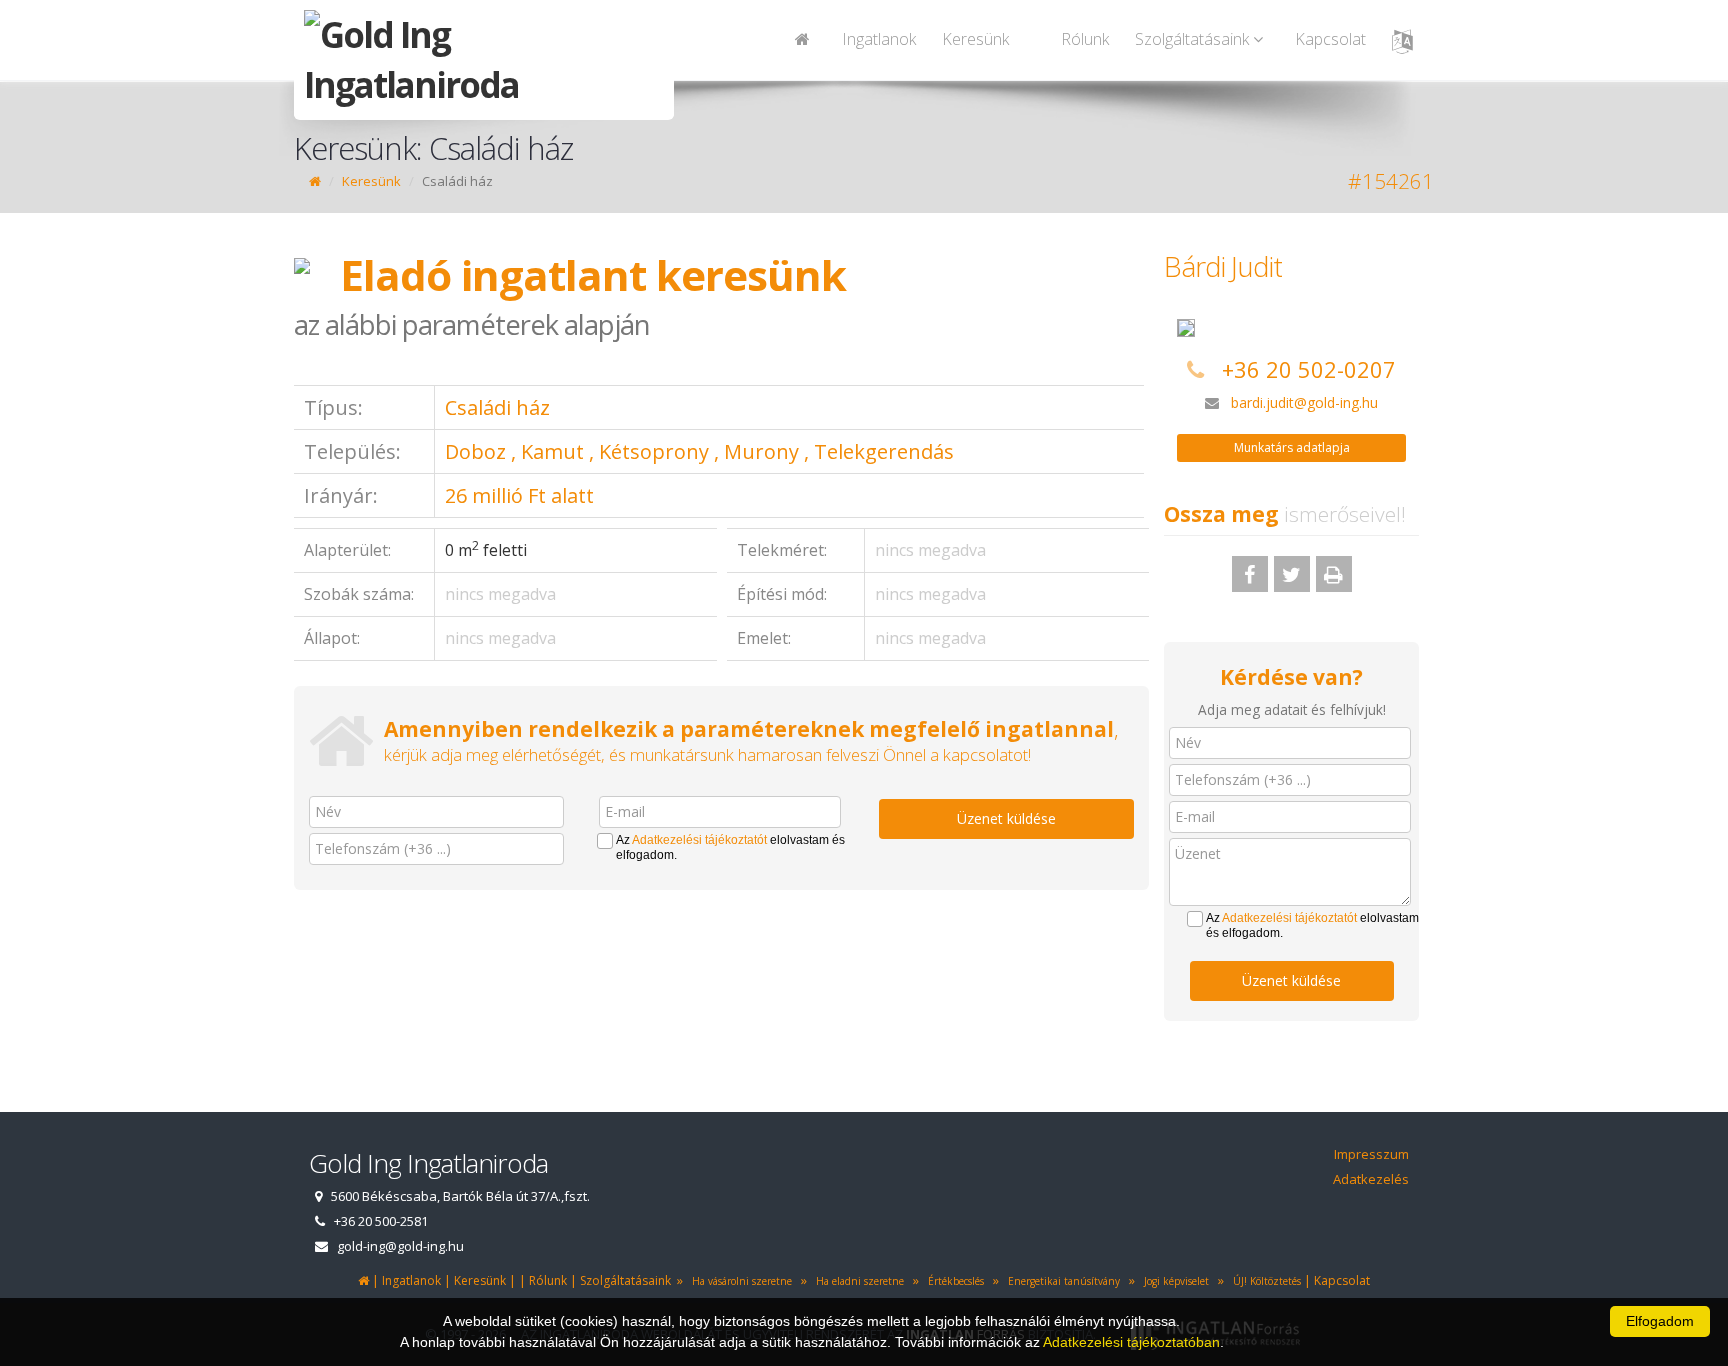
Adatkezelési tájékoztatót (699, 840)
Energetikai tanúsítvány (1061, 1281)
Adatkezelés (1371, 1179)
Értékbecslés (953, 1281)
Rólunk (1085, 39)
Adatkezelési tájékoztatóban (1131, 1342)
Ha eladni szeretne (857, 1281)
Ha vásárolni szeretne (739, 1281)
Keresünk (975, 39)
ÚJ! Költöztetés (1264, 1281)
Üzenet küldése (1006, 818)
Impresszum (1371, 1154)
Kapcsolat (1330, 39)
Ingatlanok (879, 39)
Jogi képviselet (1173, 1281)
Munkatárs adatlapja (1292, 447)
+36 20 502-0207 (1309, 369)
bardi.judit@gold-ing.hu (1304, 402)
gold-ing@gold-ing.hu (400, 1246)
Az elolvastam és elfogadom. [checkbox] (730, 847)
